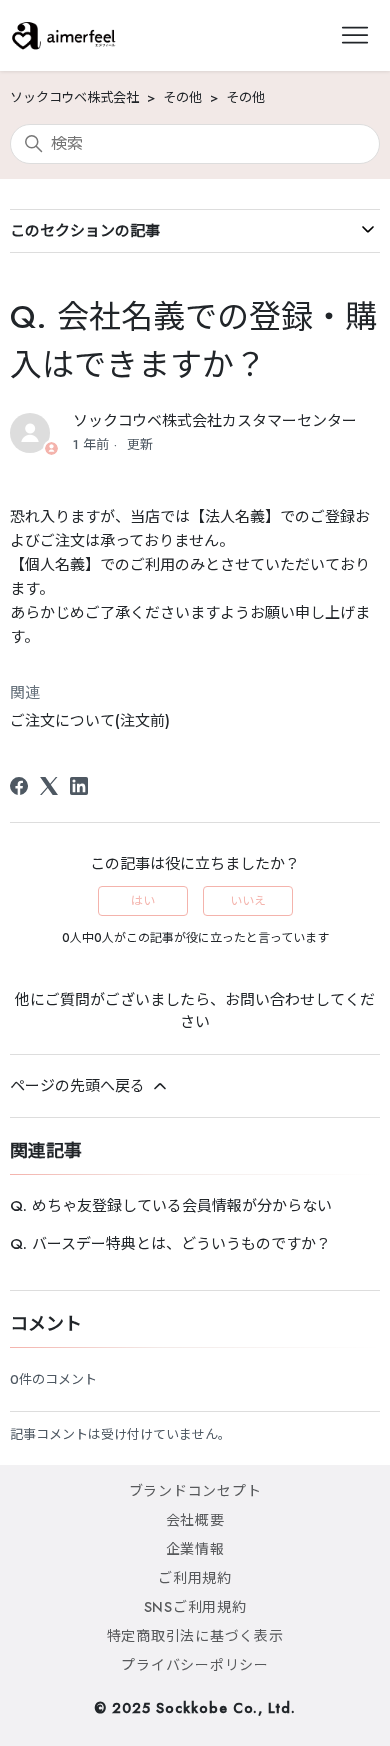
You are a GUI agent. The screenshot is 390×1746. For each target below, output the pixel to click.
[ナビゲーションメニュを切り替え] (355, 36)
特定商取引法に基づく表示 (195, 1636)
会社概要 (195, 1520)
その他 (182, 97)
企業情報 (195, 1549)
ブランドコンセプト (195, 1491)
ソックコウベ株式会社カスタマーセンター (215, 421)
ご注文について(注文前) (90, 721)
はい (143, 901)
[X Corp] (49, 786)
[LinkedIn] (79, 786)
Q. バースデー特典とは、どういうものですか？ (170, 1244)
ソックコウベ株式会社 (74, 97)
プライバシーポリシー (195, 1665)
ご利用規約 (195, 1578)
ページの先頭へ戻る (80, 1086)
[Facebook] (19, 786)
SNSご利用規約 (195, 1607)
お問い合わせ (270, 1000)
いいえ (248, 901)
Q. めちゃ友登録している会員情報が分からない (171, 1206)
